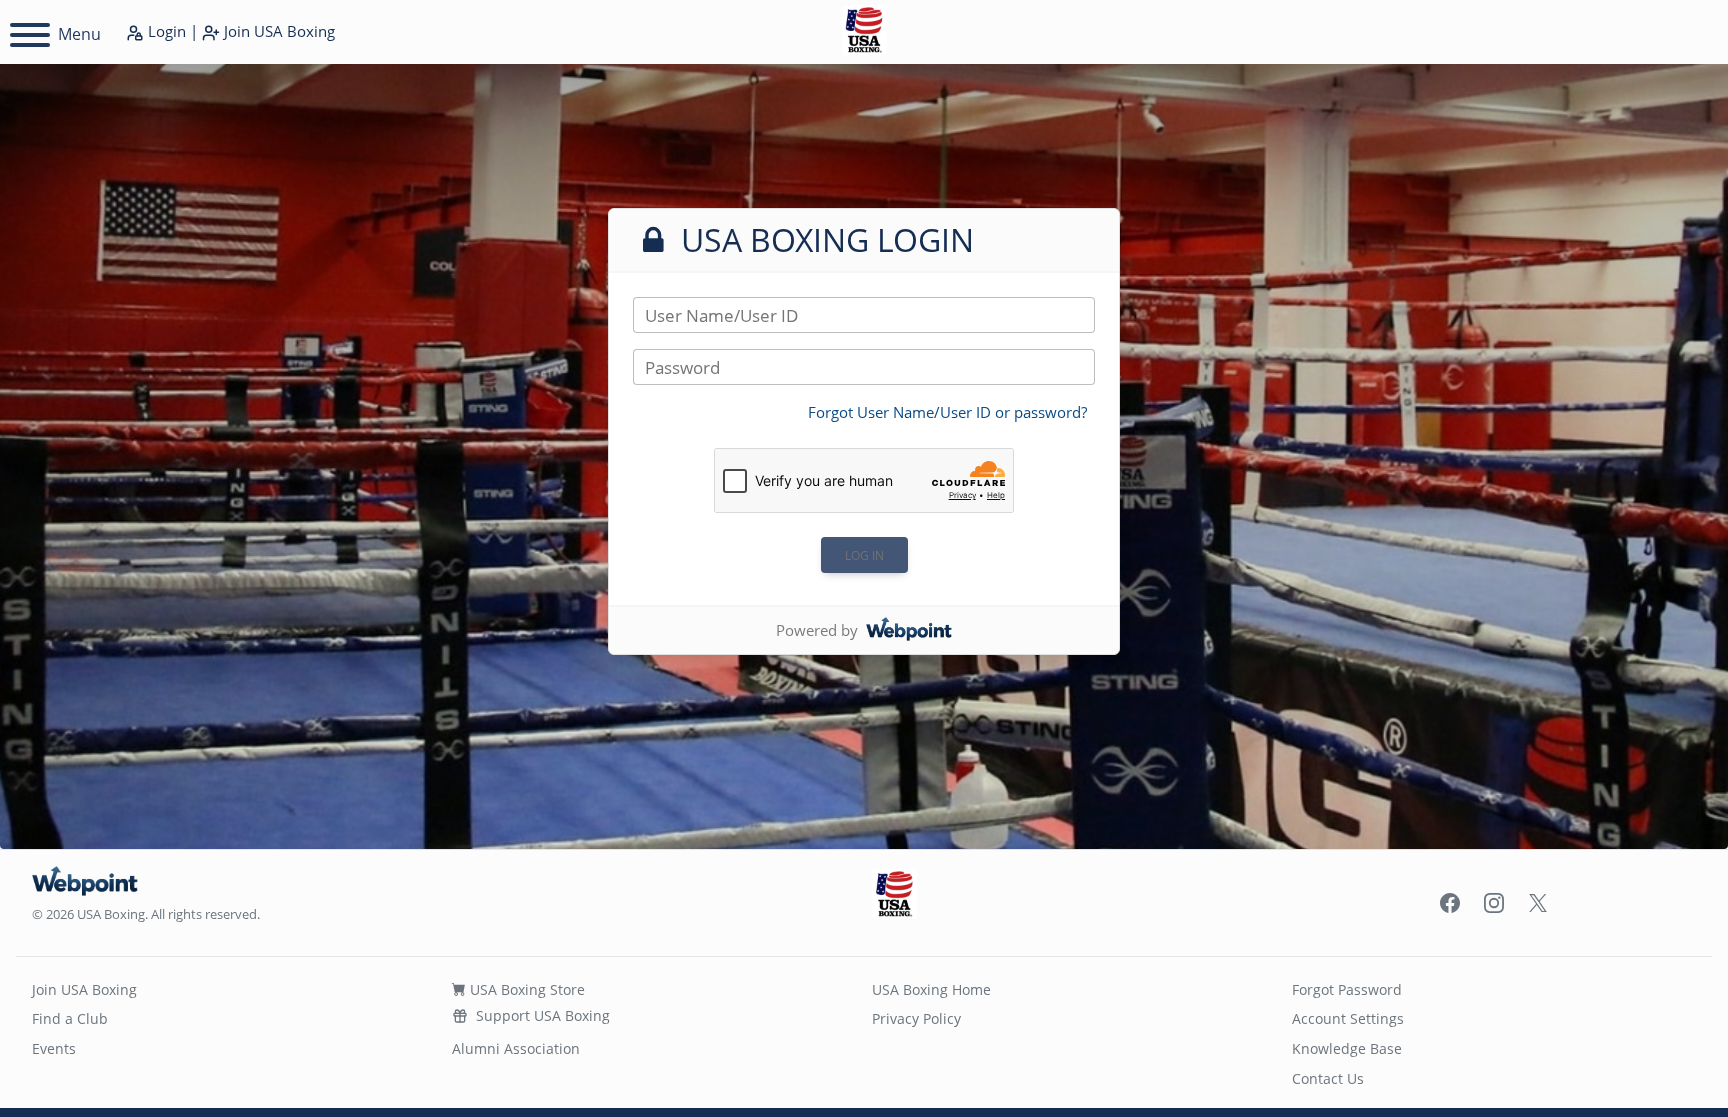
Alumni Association (516, 1048)
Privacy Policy (916, 1018)
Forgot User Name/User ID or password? (947, 412)
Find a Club (70, 1018)
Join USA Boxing (84, 989)
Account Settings (1348, 1018)
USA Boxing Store (525, 989)
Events (54, 1048)
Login (165, 31)
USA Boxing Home (931, 989)
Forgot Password (1347, 989)
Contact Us (1328, 1078)
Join (277, 31)
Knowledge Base (1347, 1048)
